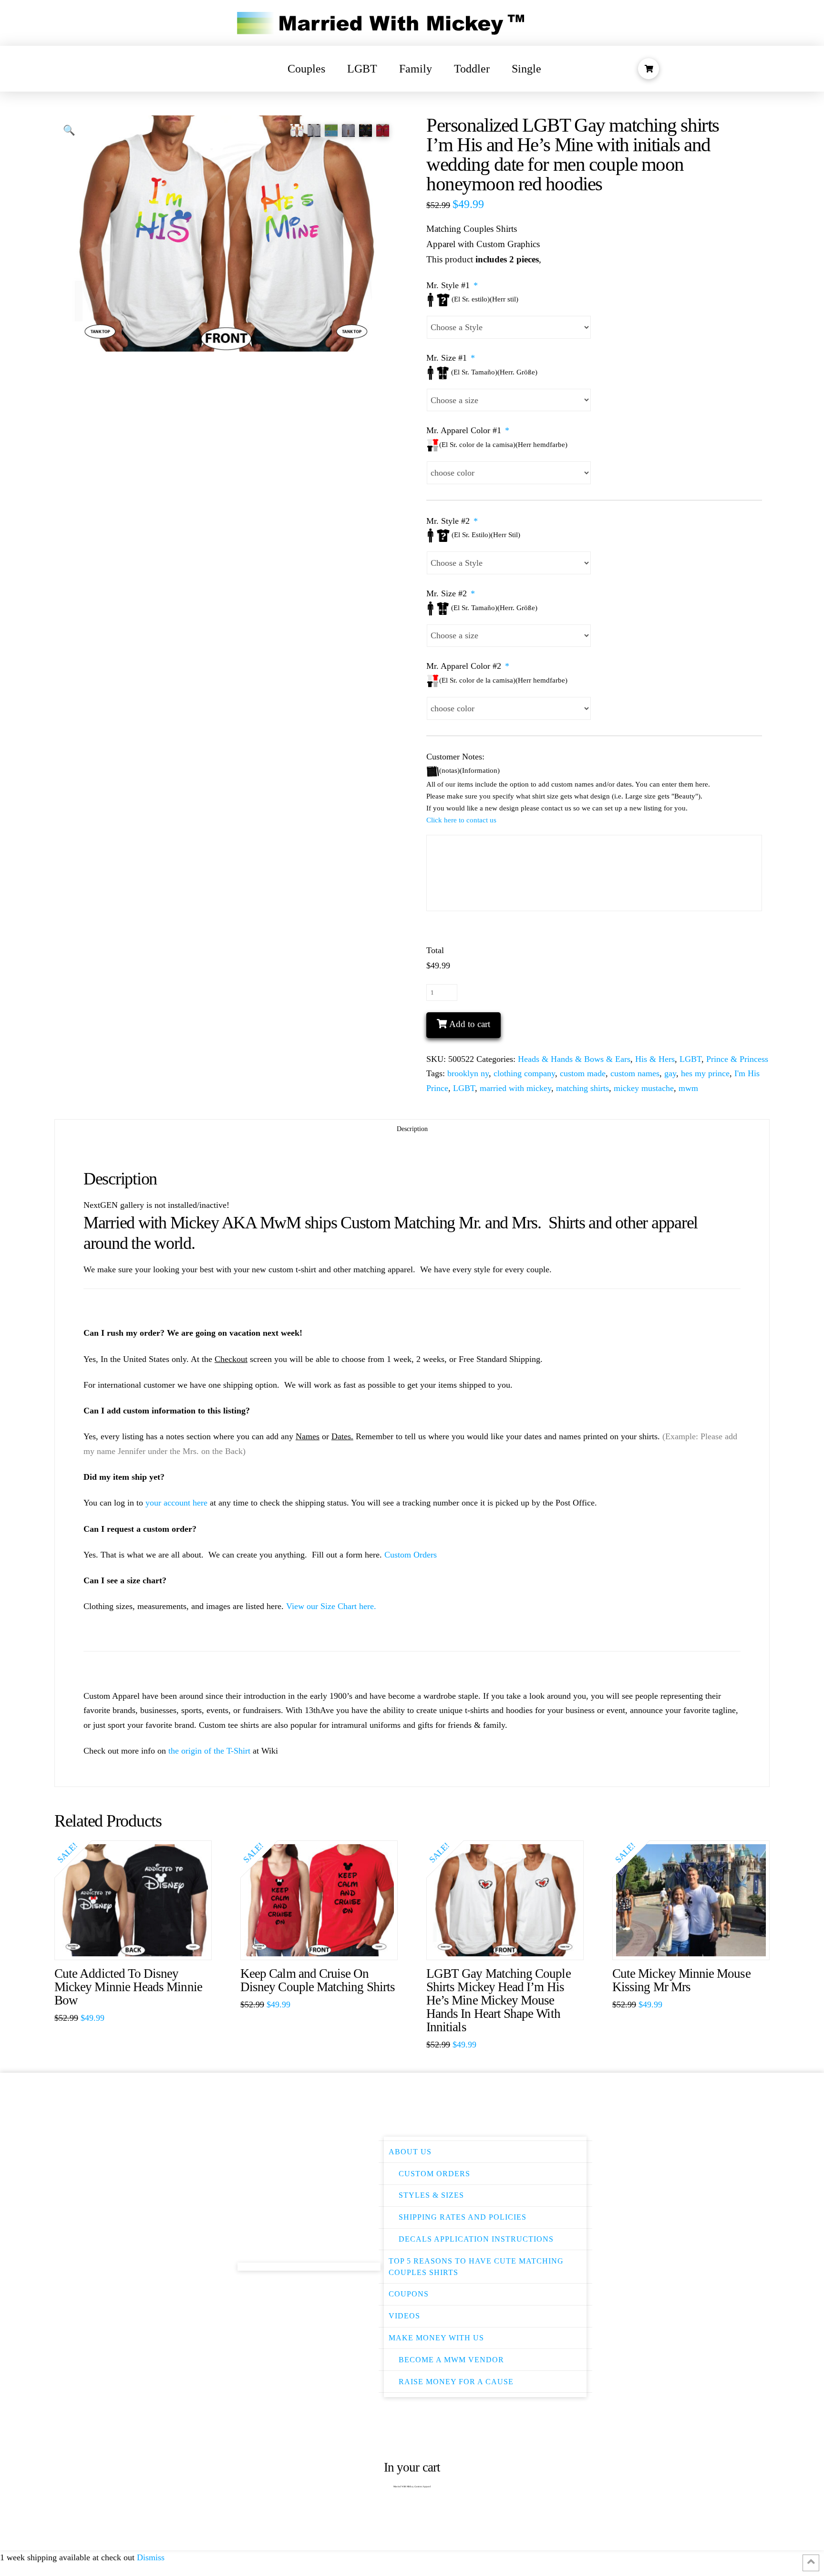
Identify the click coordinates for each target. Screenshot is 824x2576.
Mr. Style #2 (452, 521)
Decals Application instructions (476, 2239)
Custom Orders (411, 1555)
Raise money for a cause (456, 2382)
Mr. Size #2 (451, 593)
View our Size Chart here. (331, 1606)
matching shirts (582, 1088)
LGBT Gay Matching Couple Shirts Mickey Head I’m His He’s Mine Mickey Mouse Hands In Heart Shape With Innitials (499, 2000)
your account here (176, 1503)
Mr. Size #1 (451, 358)
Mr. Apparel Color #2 (468, 666)
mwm (688, 1088)
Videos (404, 2316)
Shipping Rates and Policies (463, 2217)
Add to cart (470, 1024)
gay (670, 1073)
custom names (635, 1073)
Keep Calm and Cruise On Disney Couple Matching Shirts (318, 1980)
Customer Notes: (455, 757)
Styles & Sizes (431, 2195)
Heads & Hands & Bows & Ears (574, 1059)
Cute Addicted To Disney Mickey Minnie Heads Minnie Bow (128, 1987)
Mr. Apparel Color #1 (468, 430)
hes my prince (705, 1073)
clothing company (524, 1073)
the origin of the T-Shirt (209, 1751)
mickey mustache (644, 1088)
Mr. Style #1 (452, 285)
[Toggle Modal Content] (649, 69)
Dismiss (151, 2557)
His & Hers (655, 1059)
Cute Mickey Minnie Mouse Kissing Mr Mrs (681, 1980)
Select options (138, 1943)
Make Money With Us (436, 2338)
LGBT (690, 1059)
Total (435, 950)
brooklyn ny (468, 1073)
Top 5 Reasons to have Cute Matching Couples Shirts (476, 2267)
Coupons (409, 2294)
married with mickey (515, 1088)
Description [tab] (412, 1129)
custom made (583, 1073)
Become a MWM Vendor (451, 2360)
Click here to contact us (461, 820)
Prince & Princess (737, 1059)
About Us (410, 2152)
